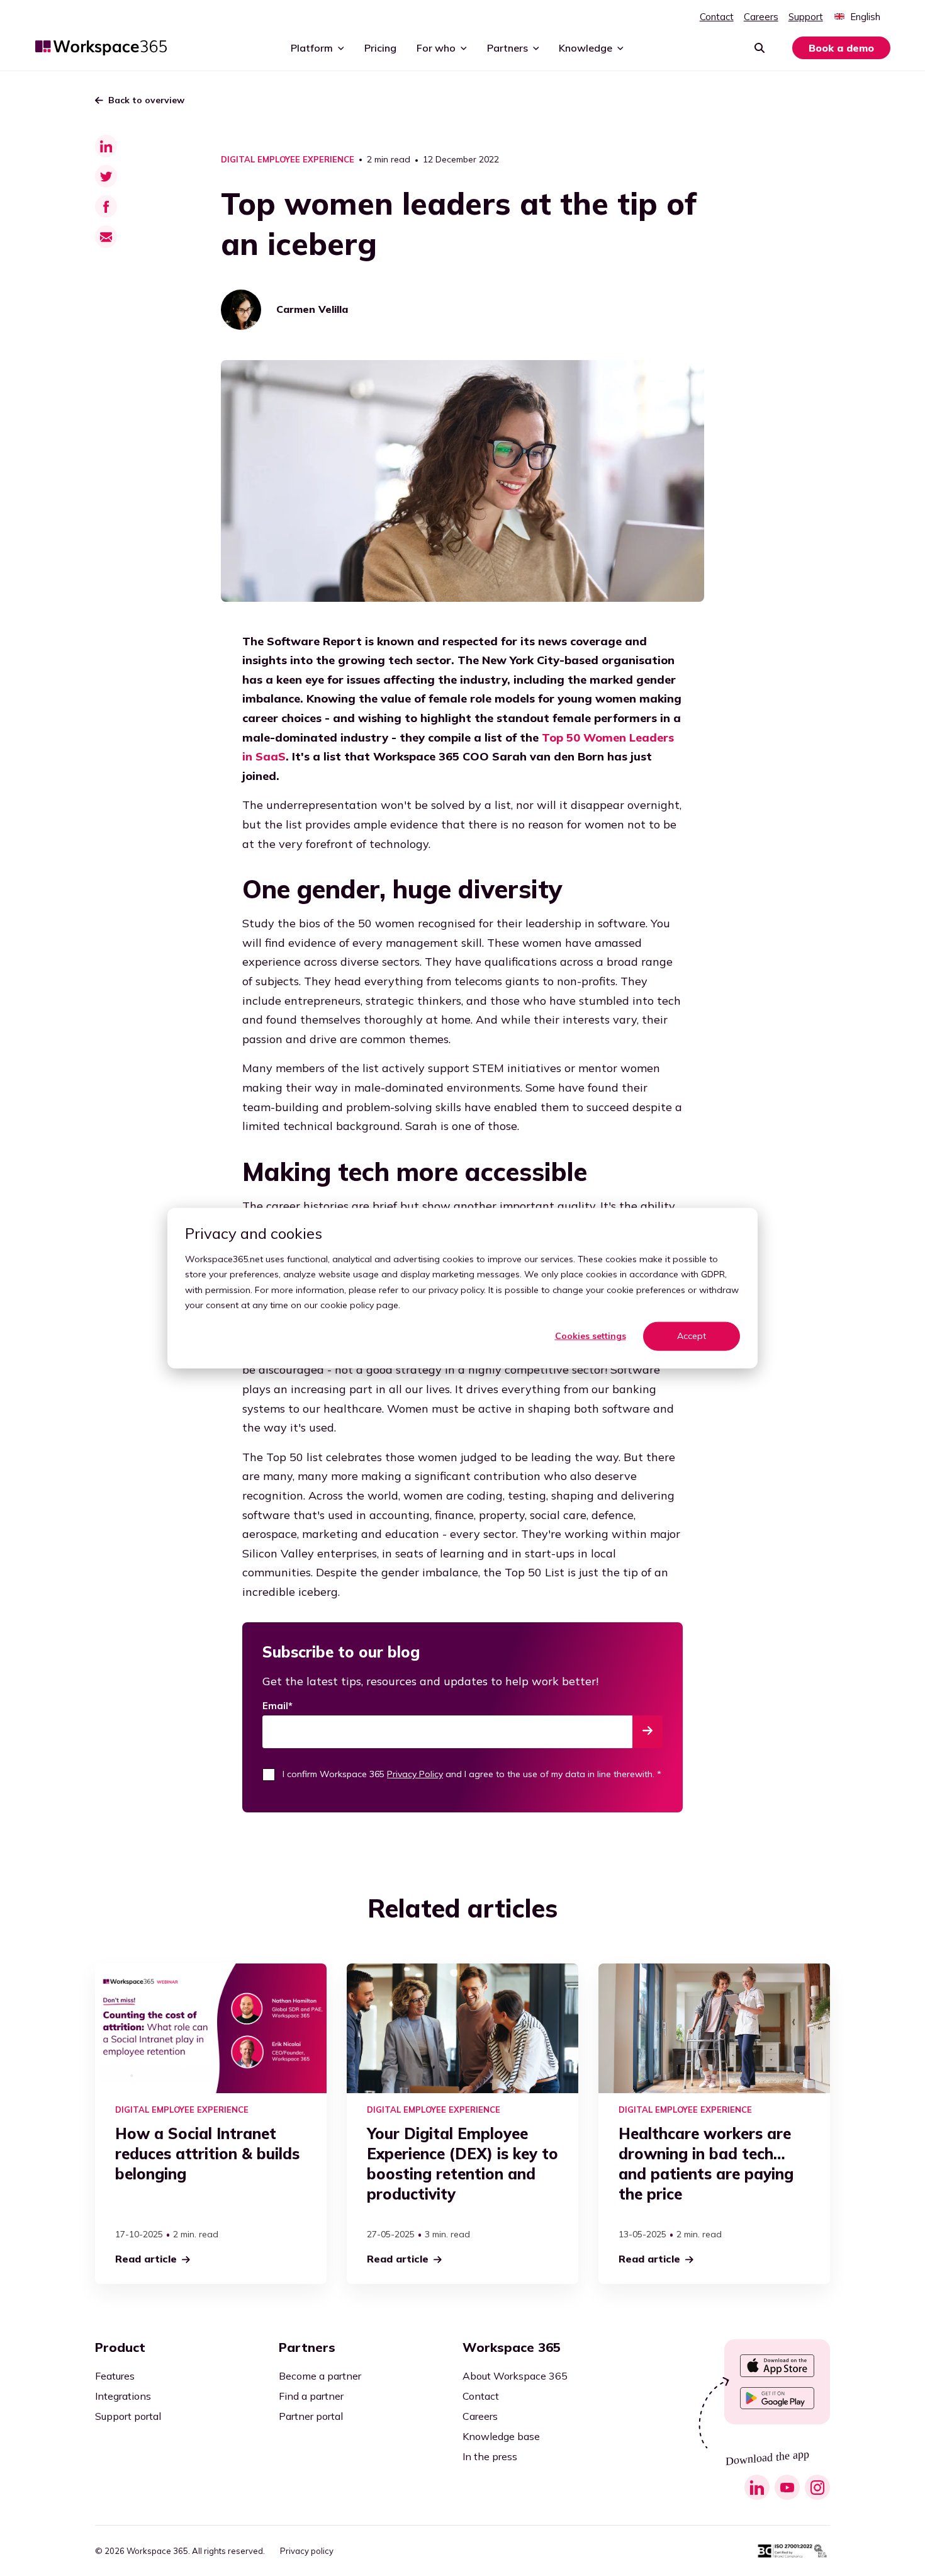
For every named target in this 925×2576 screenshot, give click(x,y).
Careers (761, 17)
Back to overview (146, 100)
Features (115, 2376)
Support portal (128, 2416)
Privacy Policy (415, 1774)
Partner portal (311, 2416)
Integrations (123, 2396)
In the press (490, 2456)
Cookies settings (591, 1336)
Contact (717, 17)
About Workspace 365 (515, 2376)
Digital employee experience (288, 160)
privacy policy (456, 1289)
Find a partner (311, 2396)
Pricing (380, 48)
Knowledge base (501, 2436)
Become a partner (320, 2376)
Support (806, 17)
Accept (692, 1336)
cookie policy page (359, 1305)
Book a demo (841, 48)
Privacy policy (307, 2551)
